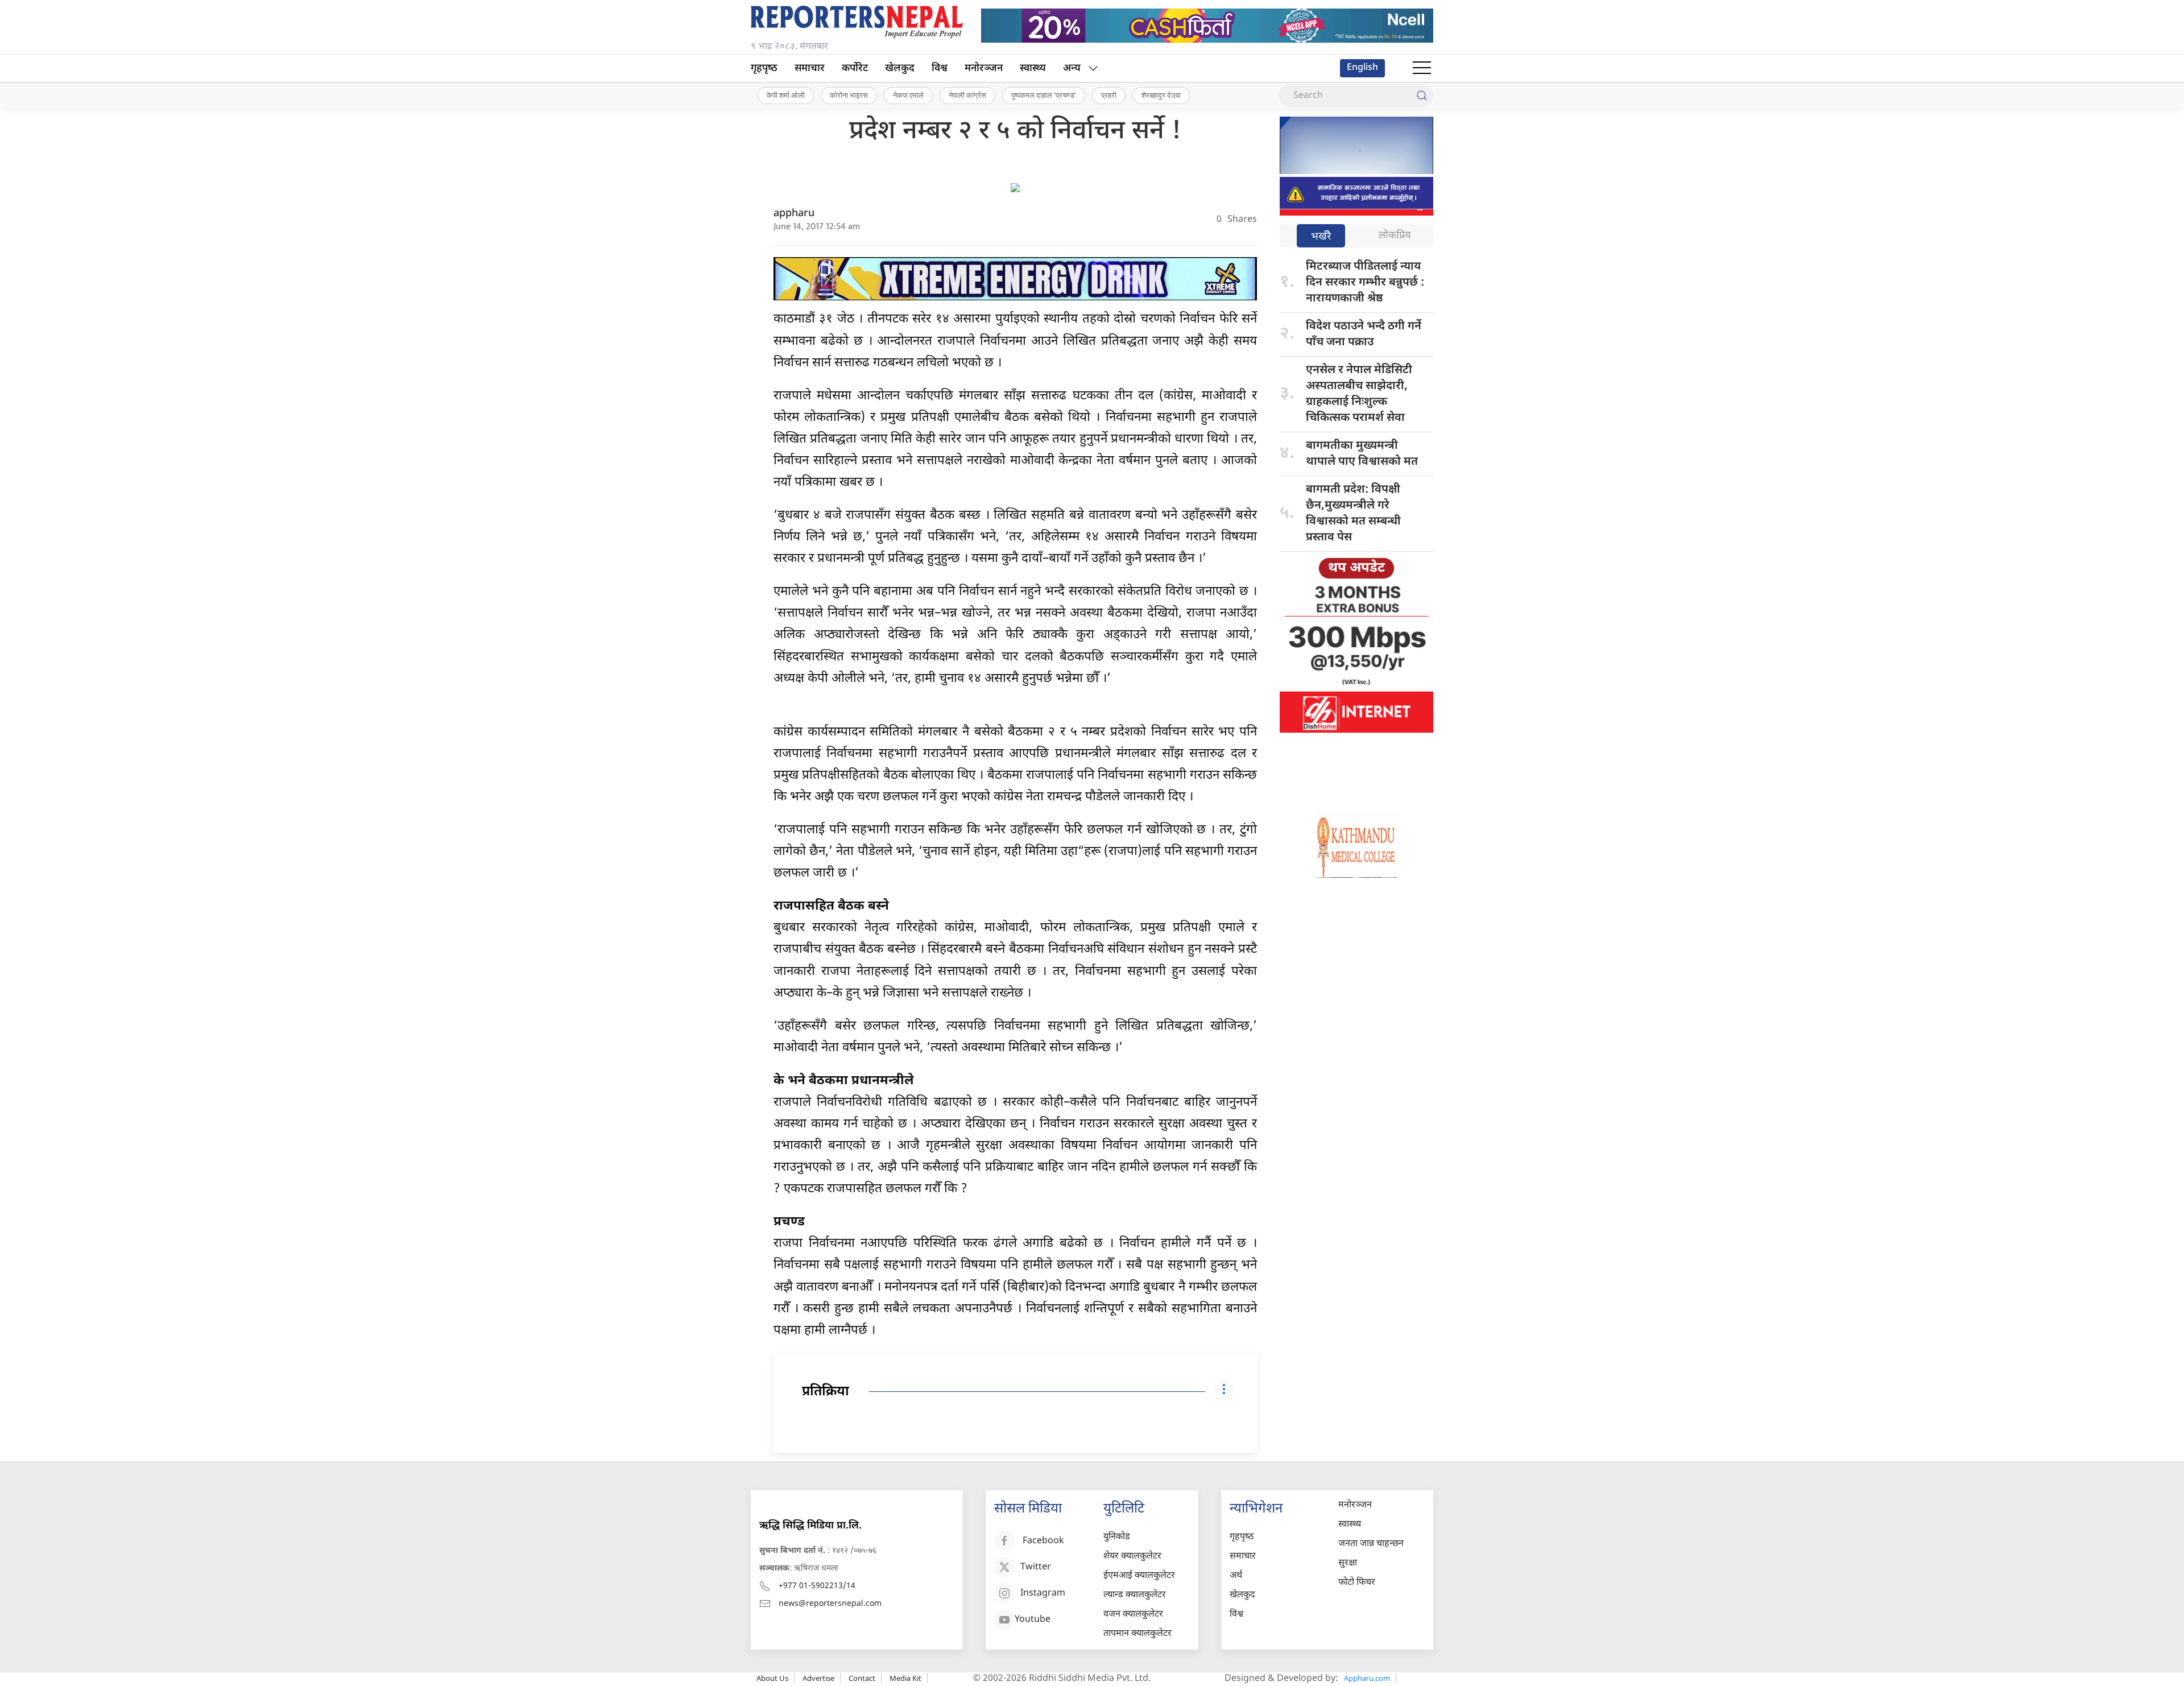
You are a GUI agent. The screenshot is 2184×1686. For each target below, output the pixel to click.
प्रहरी (1109, 95)
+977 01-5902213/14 (817, 1586)
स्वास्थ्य (1033, 69)
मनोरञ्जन (984, 69)
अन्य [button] (1072, 69)
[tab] (1321, 237)
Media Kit (905, 1678)
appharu (794, 214)
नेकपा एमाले (908, 95)
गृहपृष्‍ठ (764, 69)
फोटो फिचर (1357, 1583)
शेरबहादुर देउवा (1161, 95)
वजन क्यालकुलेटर (1133, 1615)
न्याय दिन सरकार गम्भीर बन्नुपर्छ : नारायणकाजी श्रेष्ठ (1365, 283)
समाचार (810, 69)
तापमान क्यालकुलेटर (1137, 1634)
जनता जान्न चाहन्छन (1371, 1544)
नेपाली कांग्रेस (967, 95)
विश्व (940, 69)
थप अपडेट (1356, 568)
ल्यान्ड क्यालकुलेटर (1135, 1595)
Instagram (1043, 1594)
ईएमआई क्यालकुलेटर (1139, 1576)
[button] (1422, 68)
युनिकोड (1117, 1537)
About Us (772, 1678)
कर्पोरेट (855, 69)
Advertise (818, 1678)
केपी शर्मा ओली (786, 95)
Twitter (1036, 1567)
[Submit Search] (1422, 96)
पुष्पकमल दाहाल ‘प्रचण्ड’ (1044, 95)
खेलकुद (900, 69)
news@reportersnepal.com (830, 1604)
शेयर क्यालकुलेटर (1132, 1557)
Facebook (1043, 1541)
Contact (862, 1678)
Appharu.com (1367, 1678)
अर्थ (1236, 1576)
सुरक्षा (1348, 1563)
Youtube (1033, 1620)
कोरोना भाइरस (849, 95)
